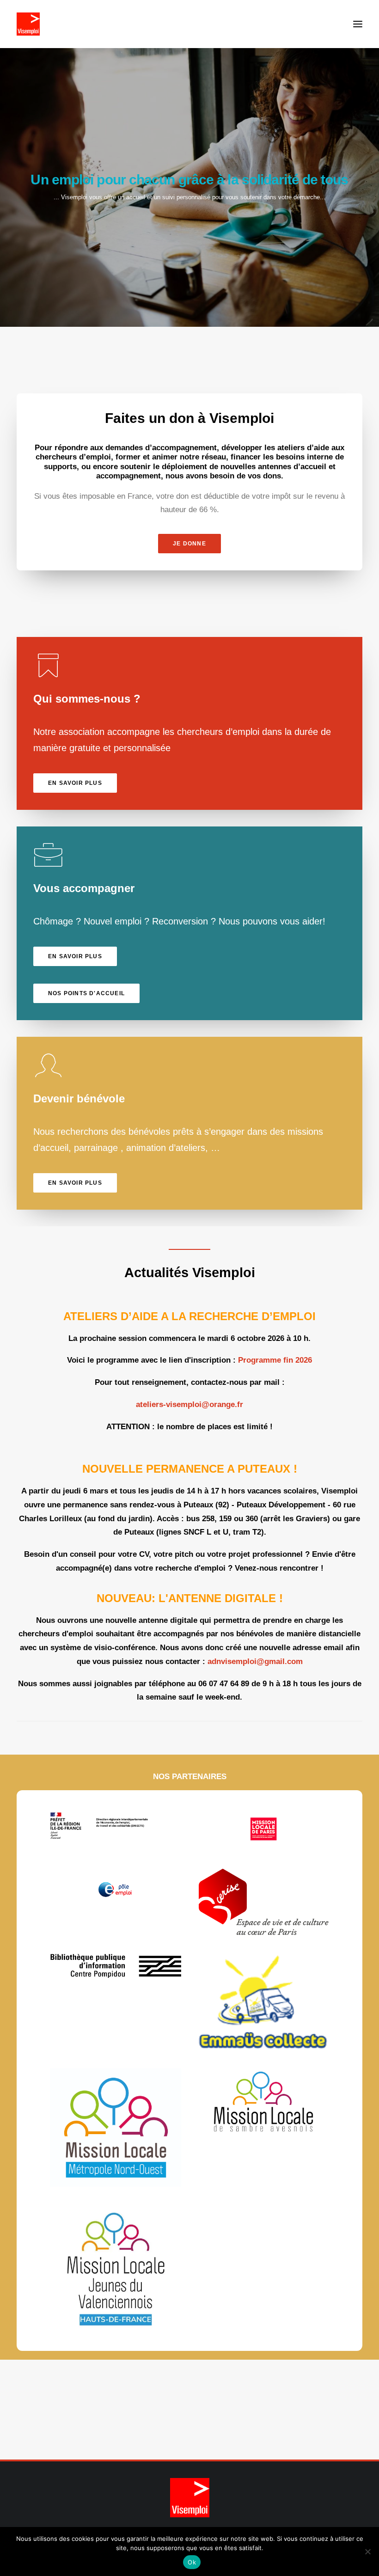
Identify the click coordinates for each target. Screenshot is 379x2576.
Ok (192, 2562)
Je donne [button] (189, 544)
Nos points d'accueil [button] (86, 993)
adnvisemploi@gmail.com (255, 1661)
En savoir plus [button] (75, 783)
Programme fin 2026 (275, 1360)
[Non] (367, 2552)
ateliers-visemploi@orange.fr (189, 1404)
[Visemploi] (28, 24)
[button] (358, 24)
